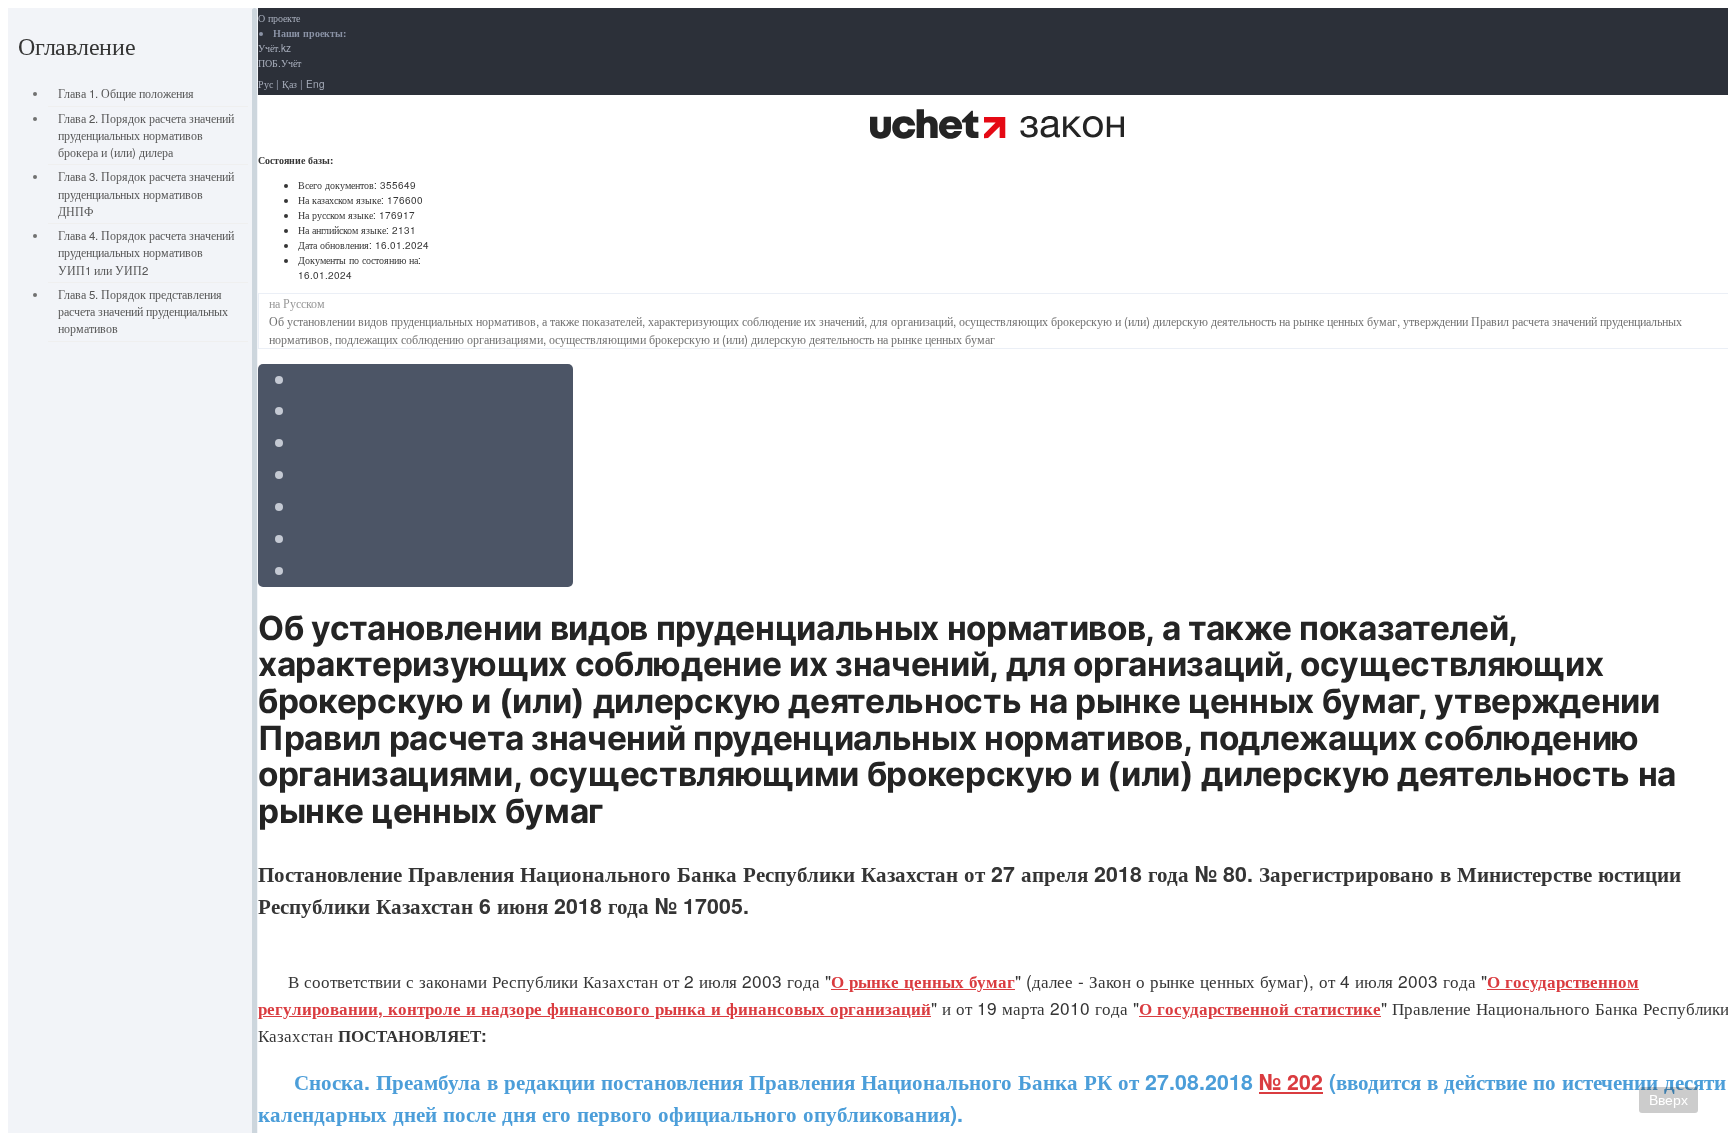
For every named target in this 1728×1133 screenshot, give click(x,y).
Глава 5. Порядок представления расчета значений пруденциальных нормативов (143, 311)
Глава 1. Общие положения (126, 93)
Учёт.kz (274, 48)
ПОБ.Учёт (279, 63)
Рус (265, 84)
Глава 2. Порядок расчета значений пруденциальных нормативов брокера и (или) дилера (146, 135)
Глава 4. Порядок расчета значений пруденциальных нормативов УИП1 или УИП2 (146, 252)
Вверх (1668, 1100)
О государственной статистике (1260, 1008)
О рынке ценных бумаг (923, 981)
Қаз (289, 84)
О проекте (279, 18)
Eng (315, 84)
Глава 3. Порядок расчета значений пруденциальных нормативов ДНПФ (146, 193)
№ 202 (1291, 1081)
